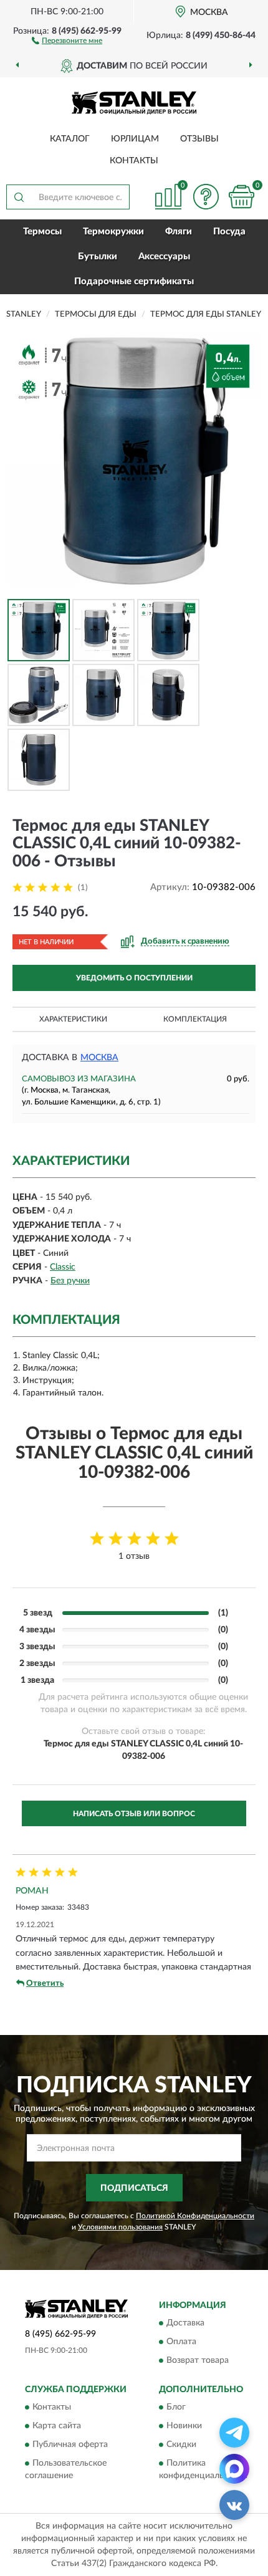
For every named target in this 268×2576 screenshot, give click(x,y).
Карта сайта (57, 2426)
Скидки (181, 2445)
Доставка (185, 2324)
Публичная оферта (70, 2445)
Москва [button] (99, 1058)
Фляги (179, 232)
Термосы (42, 232)
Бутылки (98, 256)
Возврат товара (198, 2361)
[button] (67, 40)
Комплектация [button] (195, 1019)
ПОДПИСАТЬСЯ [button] (134, 2188)
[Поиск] (19, 197)
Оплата (181, 2342)
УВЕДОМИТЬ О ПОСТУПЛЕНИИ (134, 978)
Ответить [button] (45, 1984)
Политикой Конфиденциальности (195, 2216)
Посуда (229, 232)
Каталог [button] (70, 139)
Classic (63, 1267)
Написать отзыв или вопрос (134, 1814)
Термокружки (113, 232)
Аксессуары (164, 256)
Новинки (184, 2426)
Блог (176, 2408)
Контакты (134, 161)
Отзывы (199, 139)
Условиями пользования (120, 2227)
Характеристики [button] (73, 1019)
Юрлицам (135, 139)
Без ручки (70, 1281)
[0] (241, 197)
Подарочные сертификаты (134, 281)
